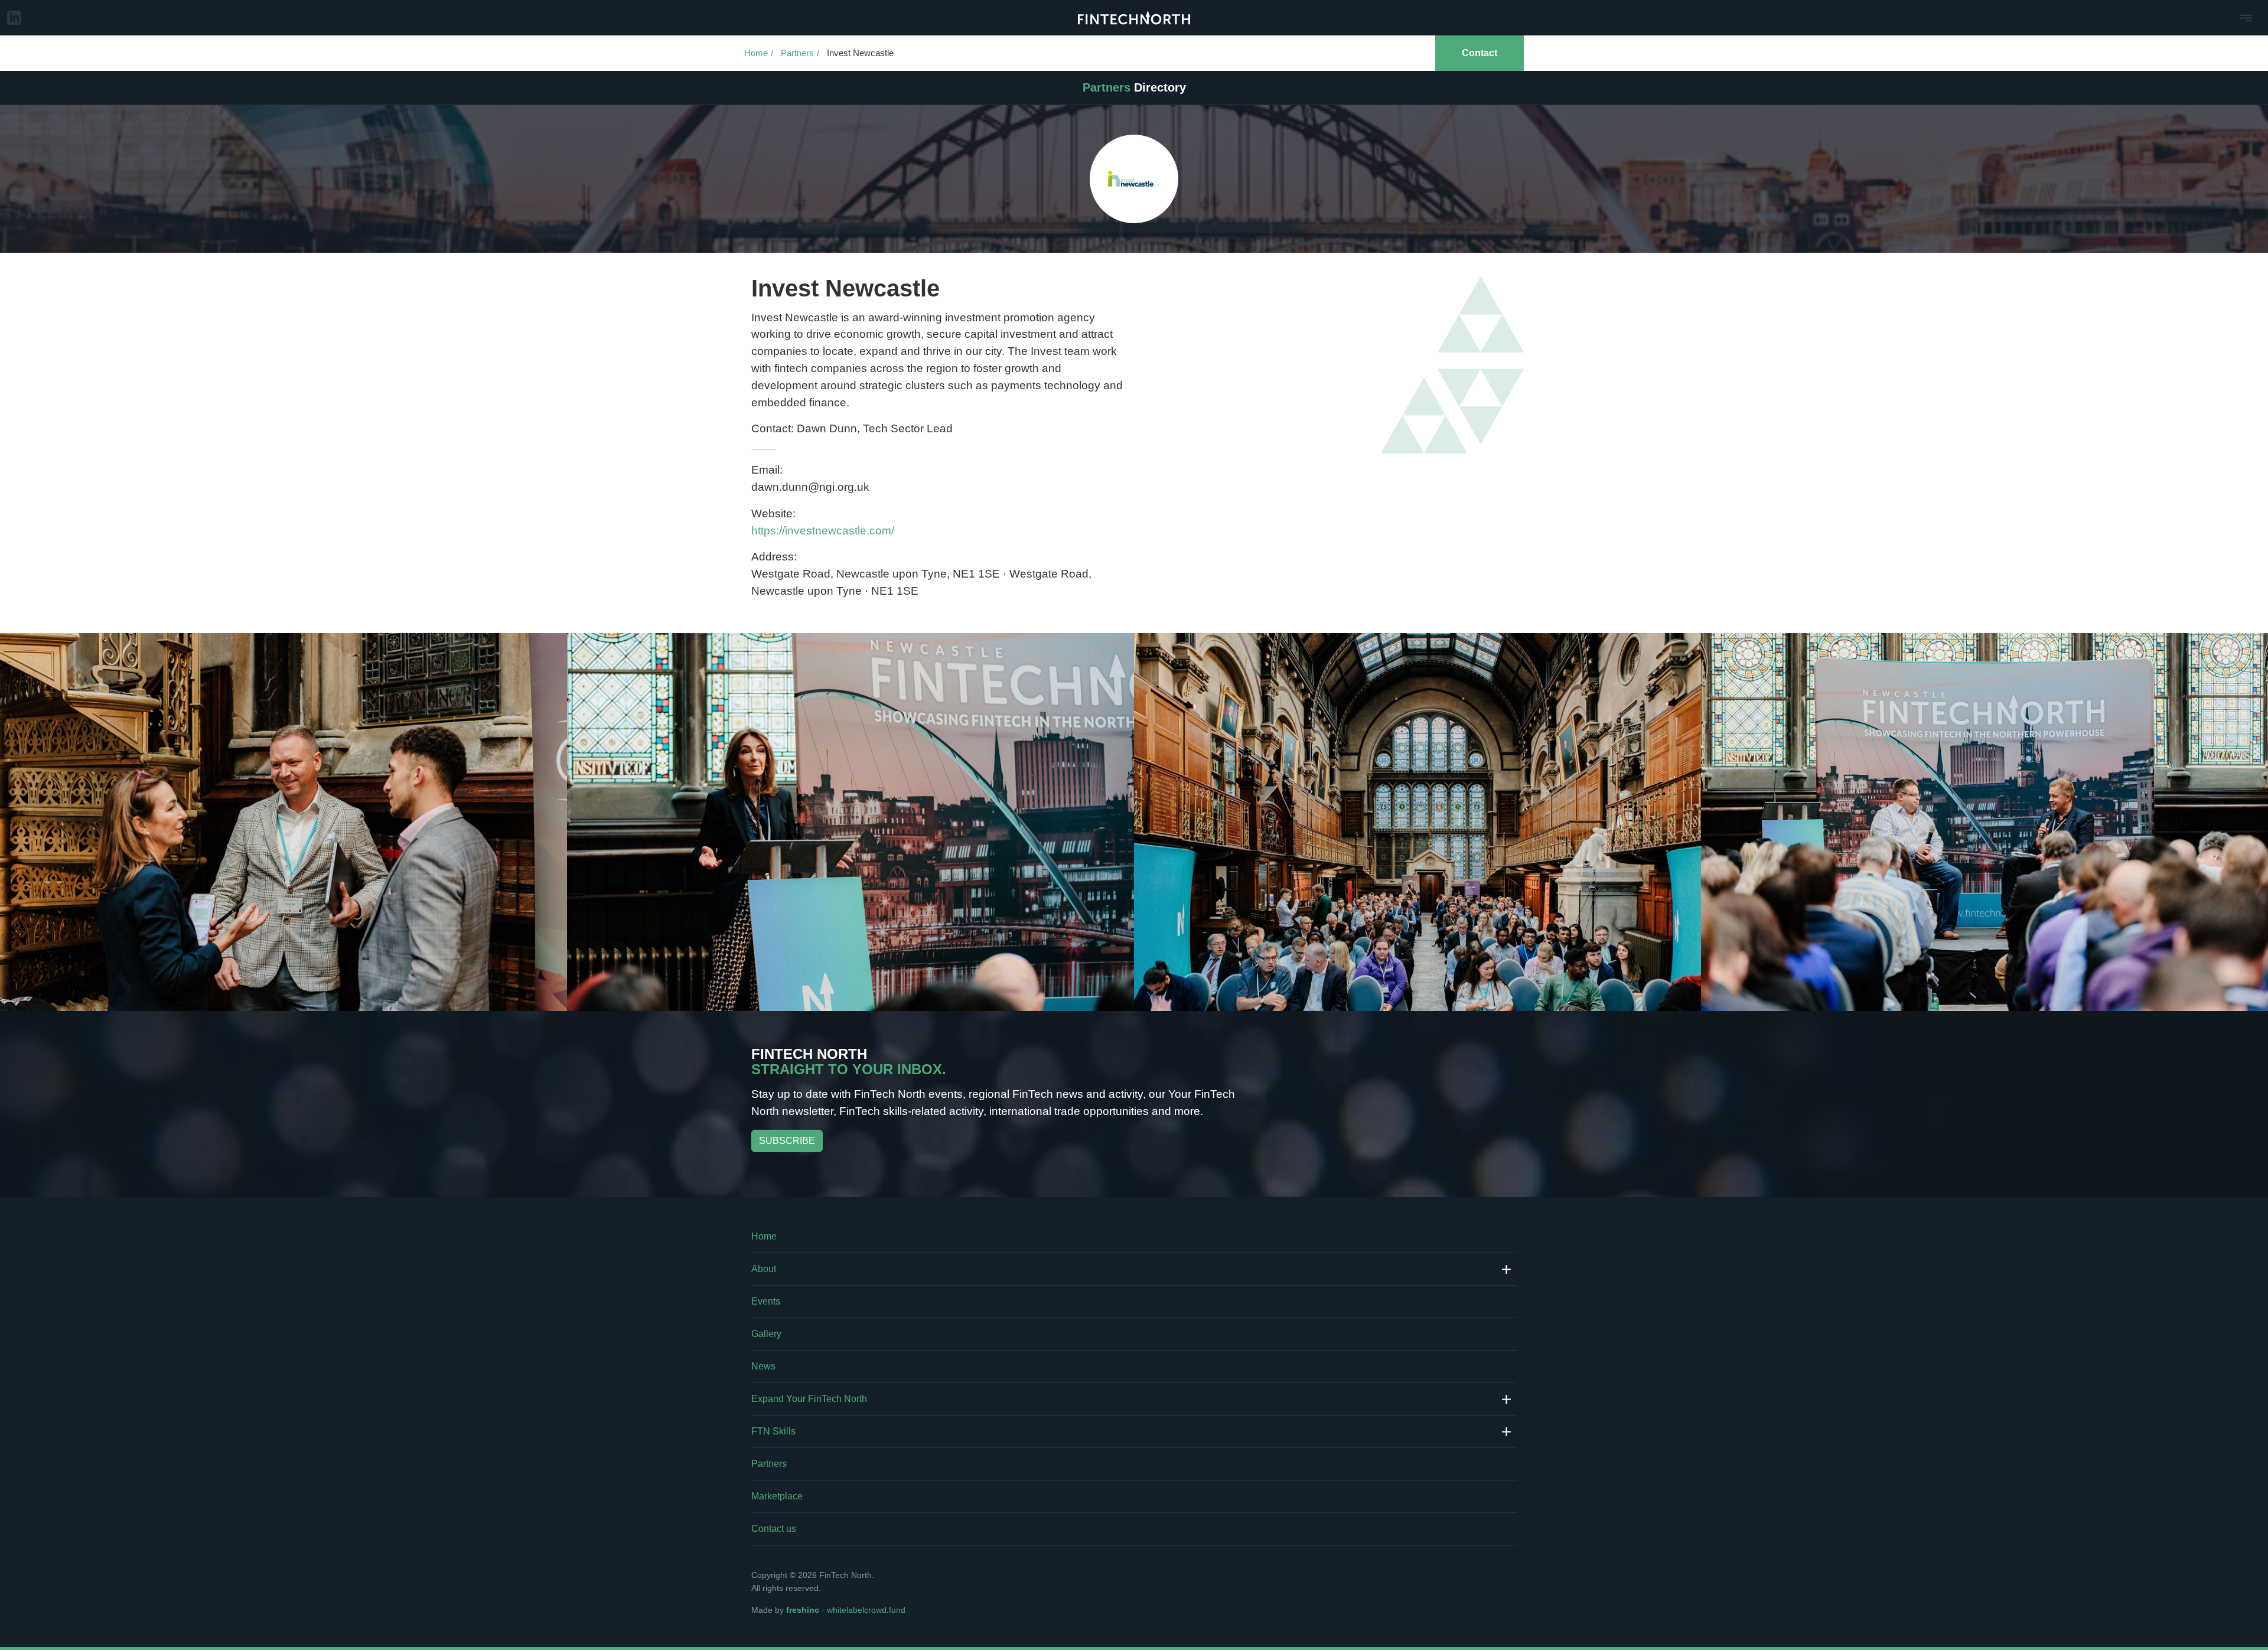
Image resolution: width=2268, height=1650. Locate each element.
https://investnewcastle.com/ (823, 531)
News (763, 1366)
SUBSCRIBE (787, 1141)
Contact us (774, 1529)
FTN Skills (773, 1431)
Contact (1480, 53)
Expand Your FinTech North (809, 1399)
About (764, 1269)
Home (756, 53)
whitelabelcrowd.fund (866, 1610)
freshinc (803, 1610)
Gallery (766, 1334)
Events (766, 1301)
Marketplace (777, 1496)
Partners (797, 53)
